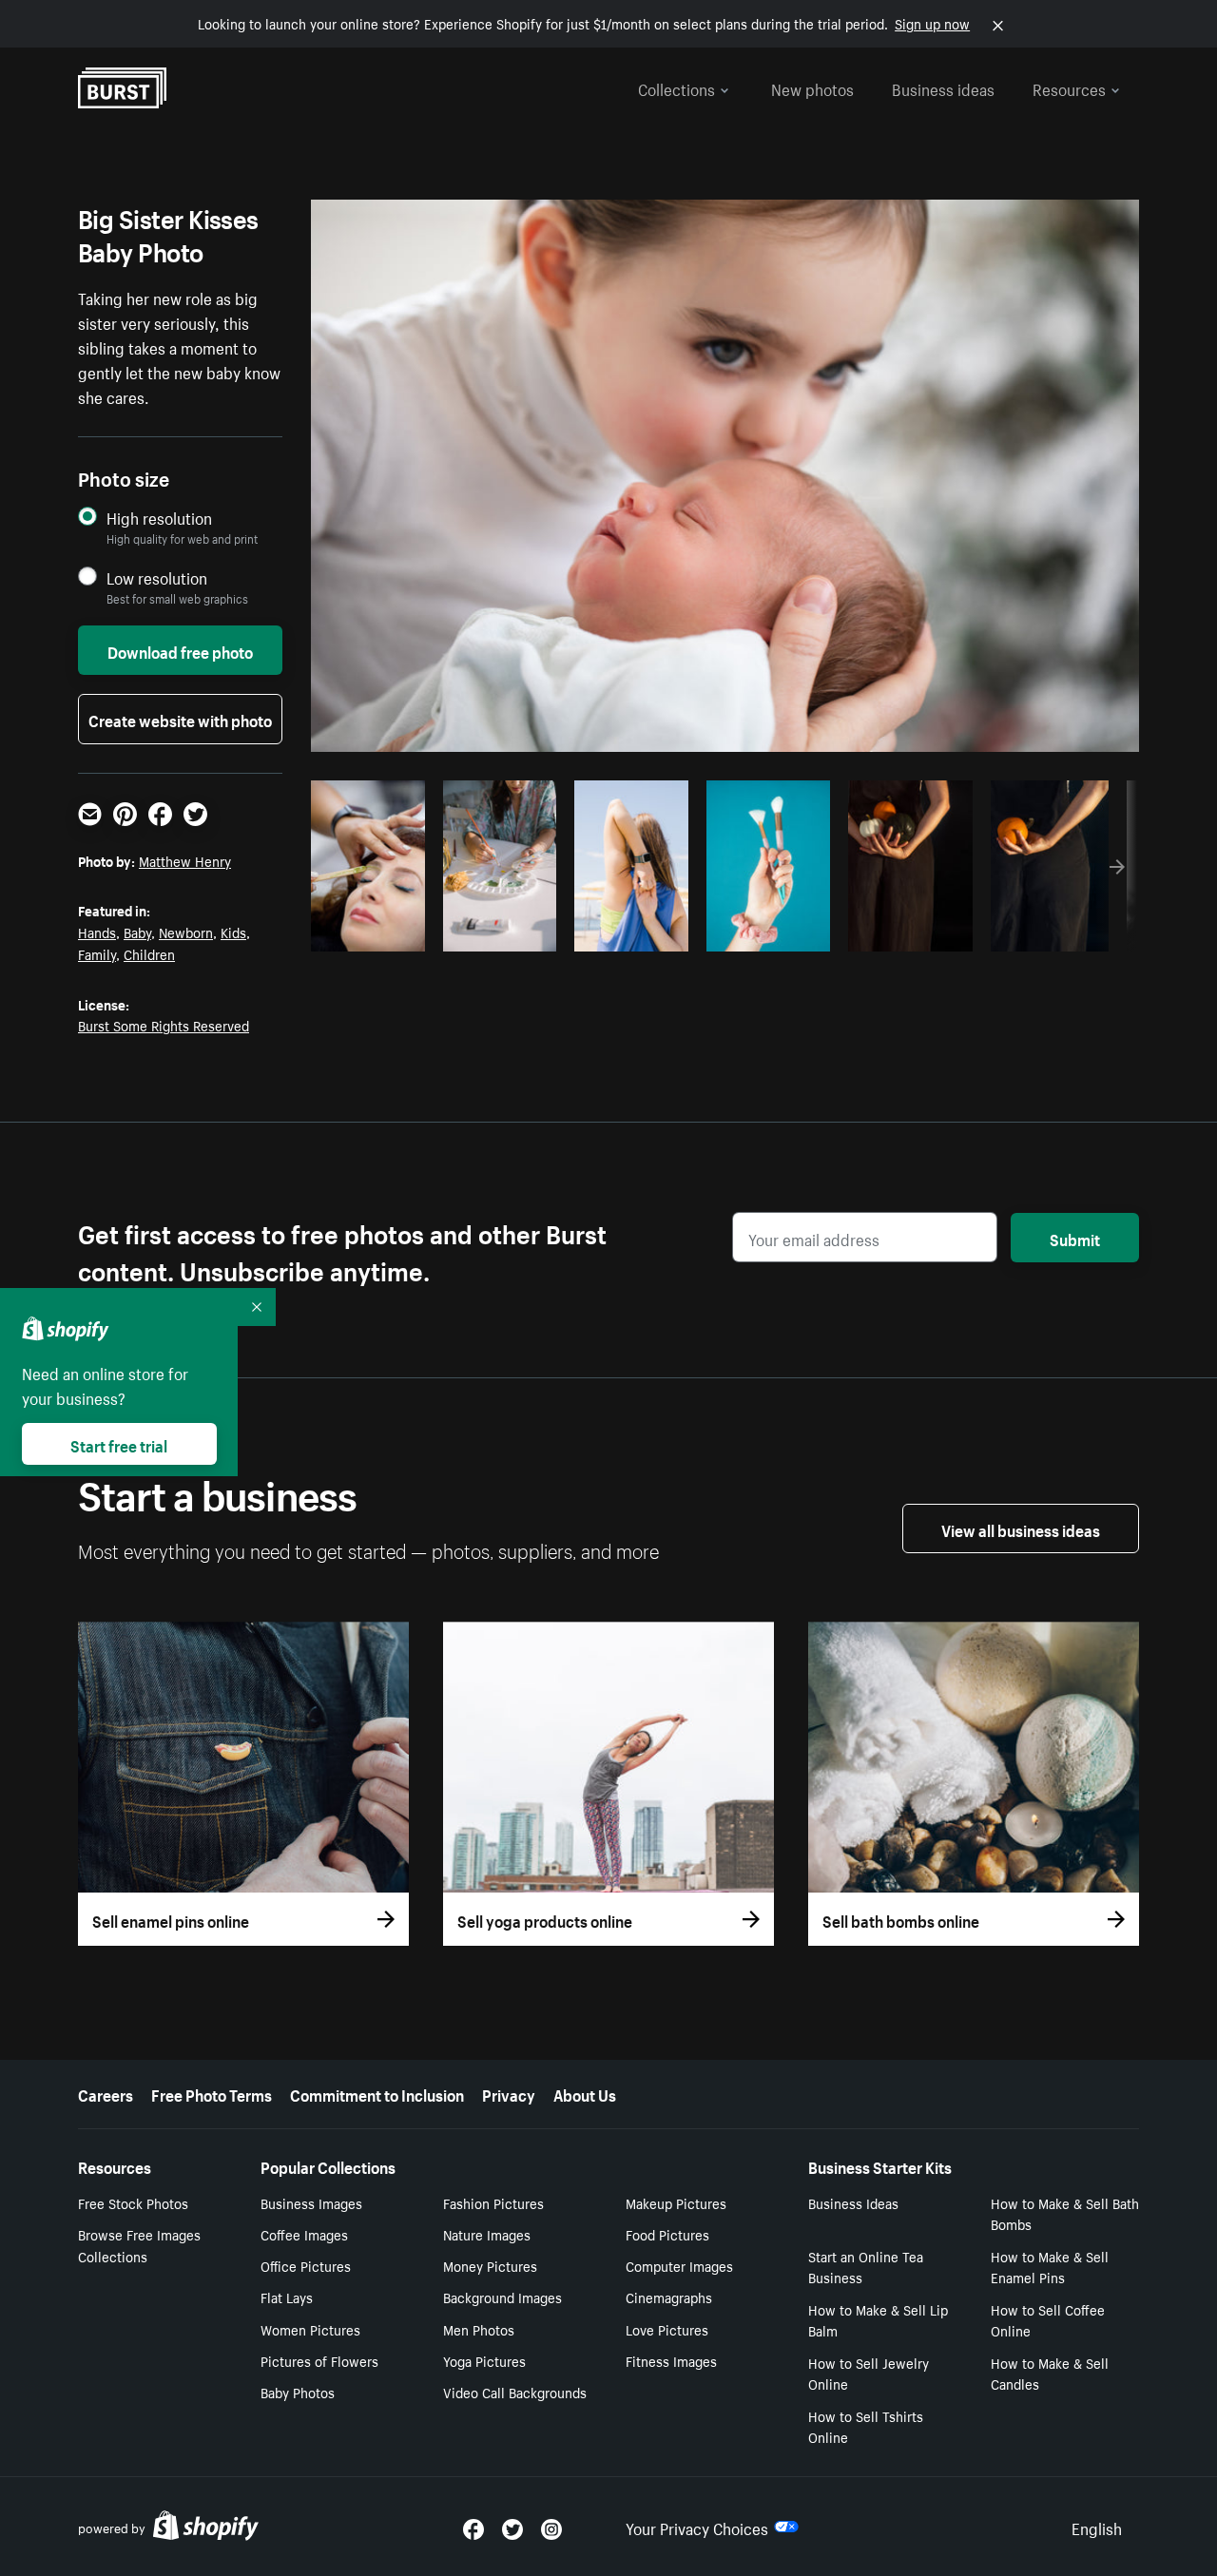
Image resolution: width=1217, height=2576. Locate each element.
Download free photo (180, 650)
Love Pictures (667, 2329)
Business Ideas (853, 2202)
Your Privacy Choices (697, 2527)
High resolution (159, 518)
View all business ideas (1021, 1528)
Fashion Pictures (493, 2202)
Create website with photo (180, 719)
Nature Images (487, 2234)
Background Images (502, 2297)
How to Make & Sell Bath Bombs (1065, 2213)
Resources (1069, 87)
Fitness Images (671, 2360)
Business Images (311, 2202)
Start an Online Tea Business (866, 2267)
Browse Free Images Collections (139, 2245)
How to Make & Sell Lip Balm (878, 2320)
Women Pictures (310, 2329)
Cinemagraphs (669, 2297)
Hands (97, 932)
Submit (1075, 1238)
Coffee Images (304, 2234)
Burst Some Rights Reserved (164, 1025)
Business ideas (943, 87)
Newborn (186, 932)
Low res (375, 932)
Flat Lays (287, 2297)
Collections (676, 87)
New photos (812, 87)
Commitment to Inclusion (377, 2093)
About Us (585, 2093)
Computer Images (679, 2265)
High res (705, 932)
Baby (137, 932)
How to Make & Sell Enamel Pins (1050, 2267)
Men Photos (479, 2329)
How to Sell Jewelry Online (869, 2373)
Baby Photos (298, 2392)
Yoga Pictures (484, 2360)
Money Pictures (490, 2265)
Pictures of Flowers (319, 2360)
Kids (233, 932)
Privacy (509, 2093)
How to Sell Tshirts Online (866, 2426)
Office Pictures (306, 2265)
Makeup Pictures (676, 2202)
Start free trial (119, 1444)
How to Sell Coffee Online (1048, 2320)
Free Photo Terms (212, 2093)
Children (149, 953)
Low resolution (157, 577)
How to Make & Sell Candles (1050, 2373)
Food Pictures (667, 2234)
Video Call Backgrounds (515, 2392)
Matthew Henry (185, 860)
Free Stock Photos (133, 2202)
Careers (106, 2093)
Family (97, 953)
